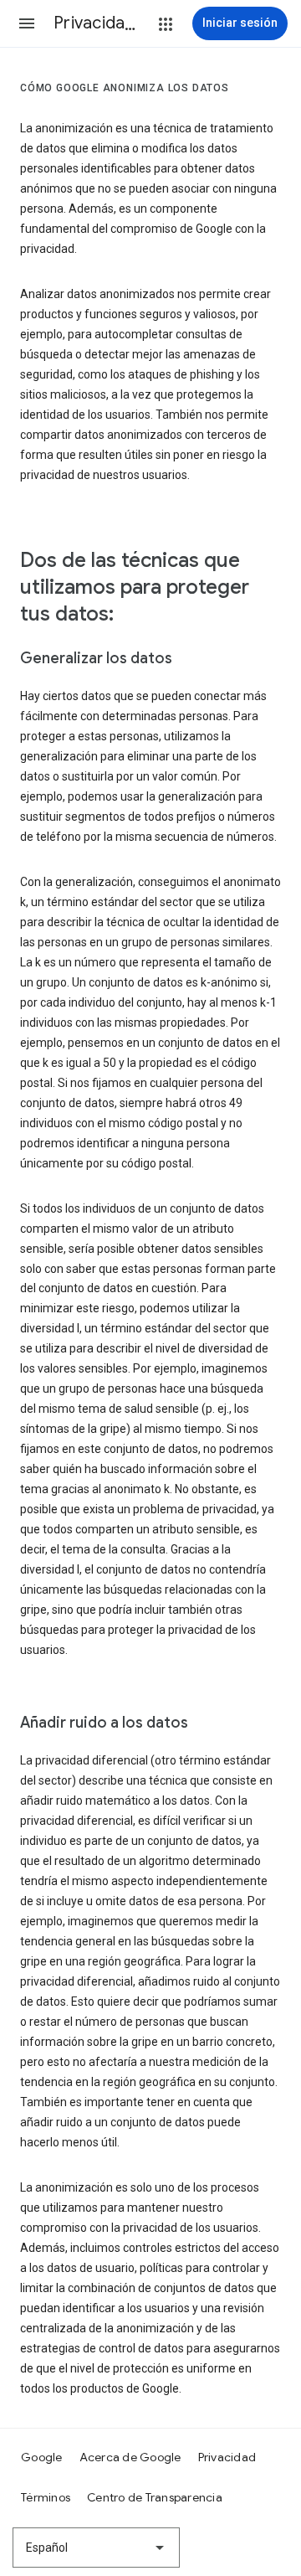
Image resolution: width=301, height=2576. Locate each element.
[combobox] (96, 2548)
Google (42, 2457)
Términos (46, 2497)
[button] (27, 23)
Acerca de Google (130, 2457)
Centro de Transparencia (155, 2497)
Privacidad (227, 2457)
